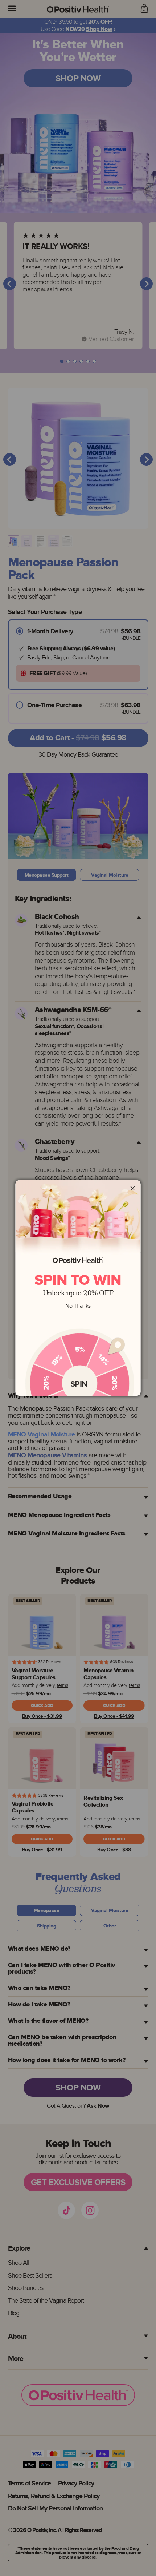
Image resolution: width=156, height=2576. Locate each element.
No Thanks (78, 1306)
